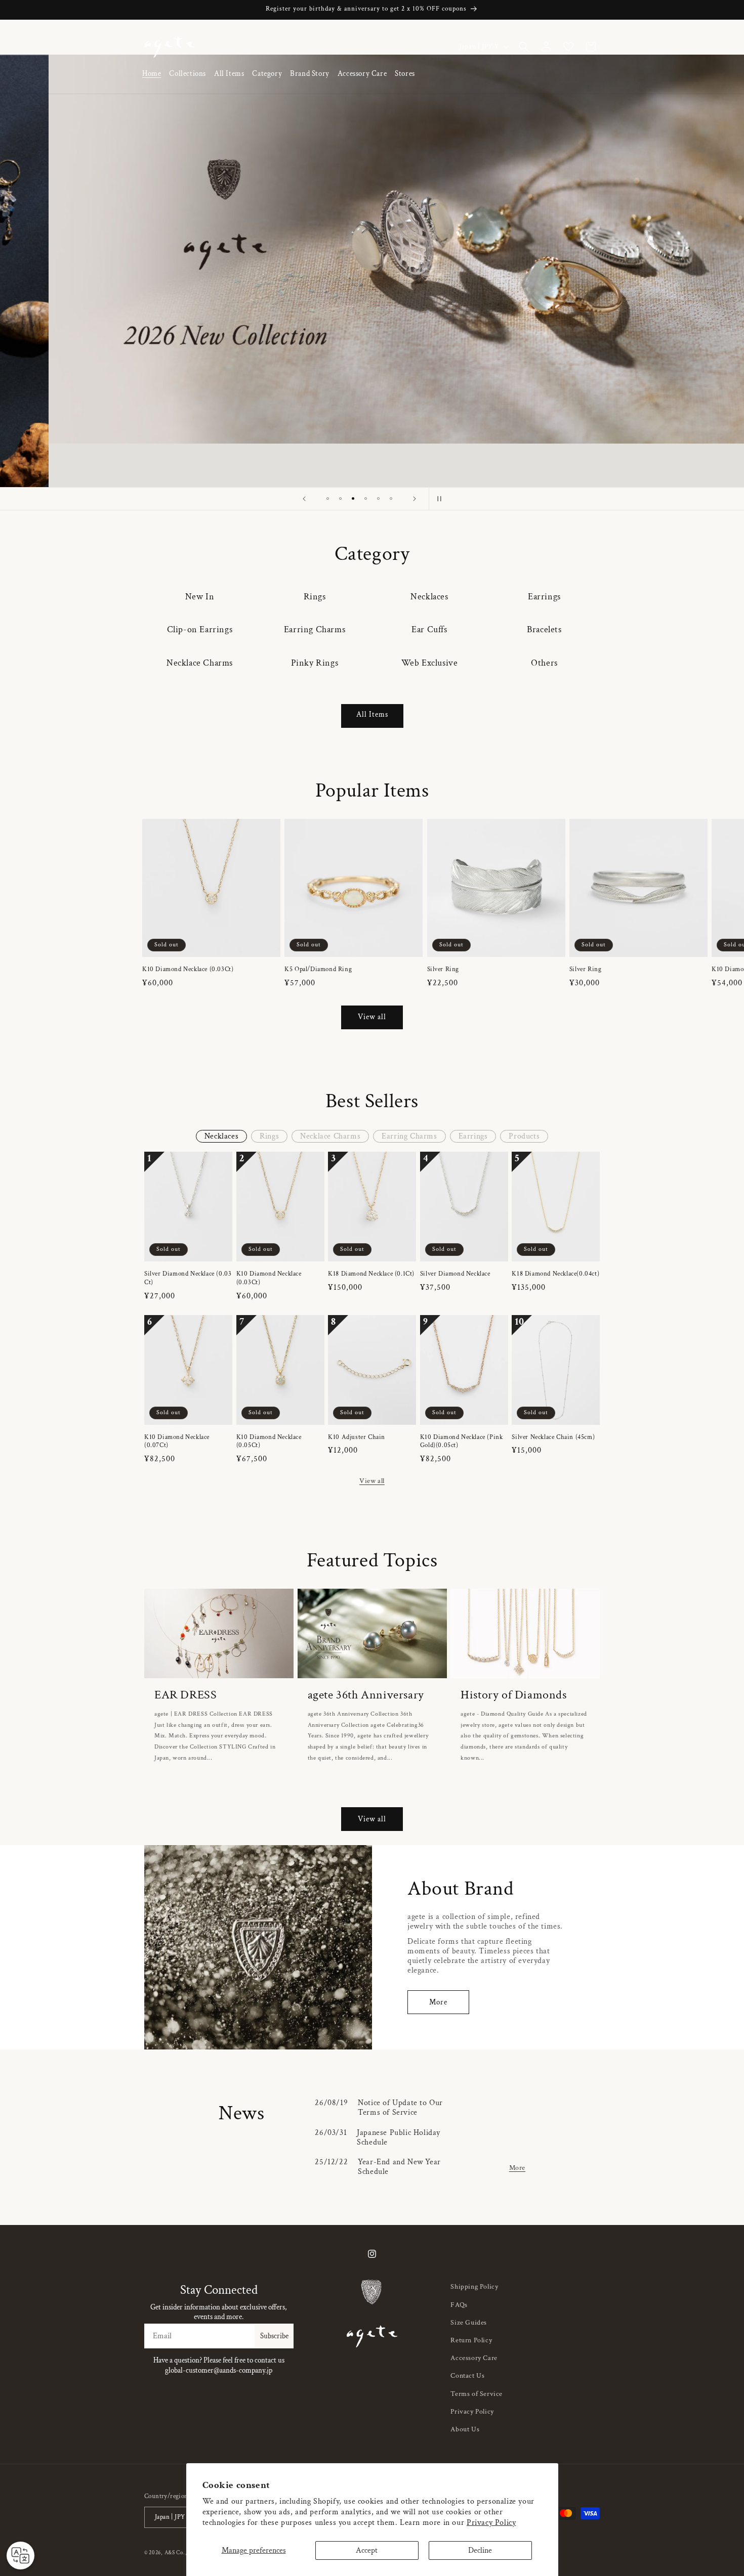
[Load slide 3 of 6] (353, 498)
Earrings (544, 597)
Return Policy (471, 2340)
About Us (465, 2429)
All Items (372, 714)
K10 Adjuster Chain (357, 1437)
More (438, 2002)
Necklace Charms (200, 663)
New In (200, 597)
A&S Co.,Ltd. (181, 2553)
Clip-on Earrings (200, 629)
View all (372, 1017)
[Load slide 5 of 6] (378, 498)
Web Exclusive (430, 663)
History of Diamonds (513, 1695)
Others (544, 663)
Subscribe (274, 2336)
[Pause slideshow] (440, 499)
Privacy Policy (491, 2523)
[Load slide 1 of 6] (328, 498)
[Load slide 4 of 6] (366, 498)
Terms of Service (477, 2394)
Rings (315, 597)
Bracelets (544, 629)
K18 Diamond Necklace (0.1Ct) (371, 1274)
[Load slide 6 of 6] (391, 498)
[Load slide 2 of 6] (340, 498)
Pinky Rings (315, 663)
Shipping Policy (474, 2287)
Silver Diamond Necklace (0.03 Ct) (188, 1278)
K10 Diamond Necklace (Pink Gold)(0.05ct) (462, 1442)
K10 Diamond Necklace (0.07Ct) (177, 1442)
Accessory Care (474, 2358)
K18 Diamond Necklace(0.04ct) (555, 1274)
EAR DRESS (185, 1695)
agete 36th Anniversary (366, 1695)
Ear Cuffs (429, 629)
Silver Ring (443, 970)
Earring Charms (315, 629)
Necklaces (429, 597)
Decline (480, 2550)
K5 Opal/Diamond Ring (318, 970)
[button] (188, 74)
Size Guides (469, 2323)
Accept (367, 2550)
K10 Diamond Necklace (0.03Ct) (188, 970)
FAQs (459, 2305)
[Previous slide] (304, 499)
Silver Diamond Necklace (455, 1274)
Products (524, 1136)
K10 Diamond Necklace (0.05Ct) (269, 1442)
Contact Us (467, 2376)
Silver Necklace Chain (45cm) (553, 1437)
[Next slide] (415, 499)
